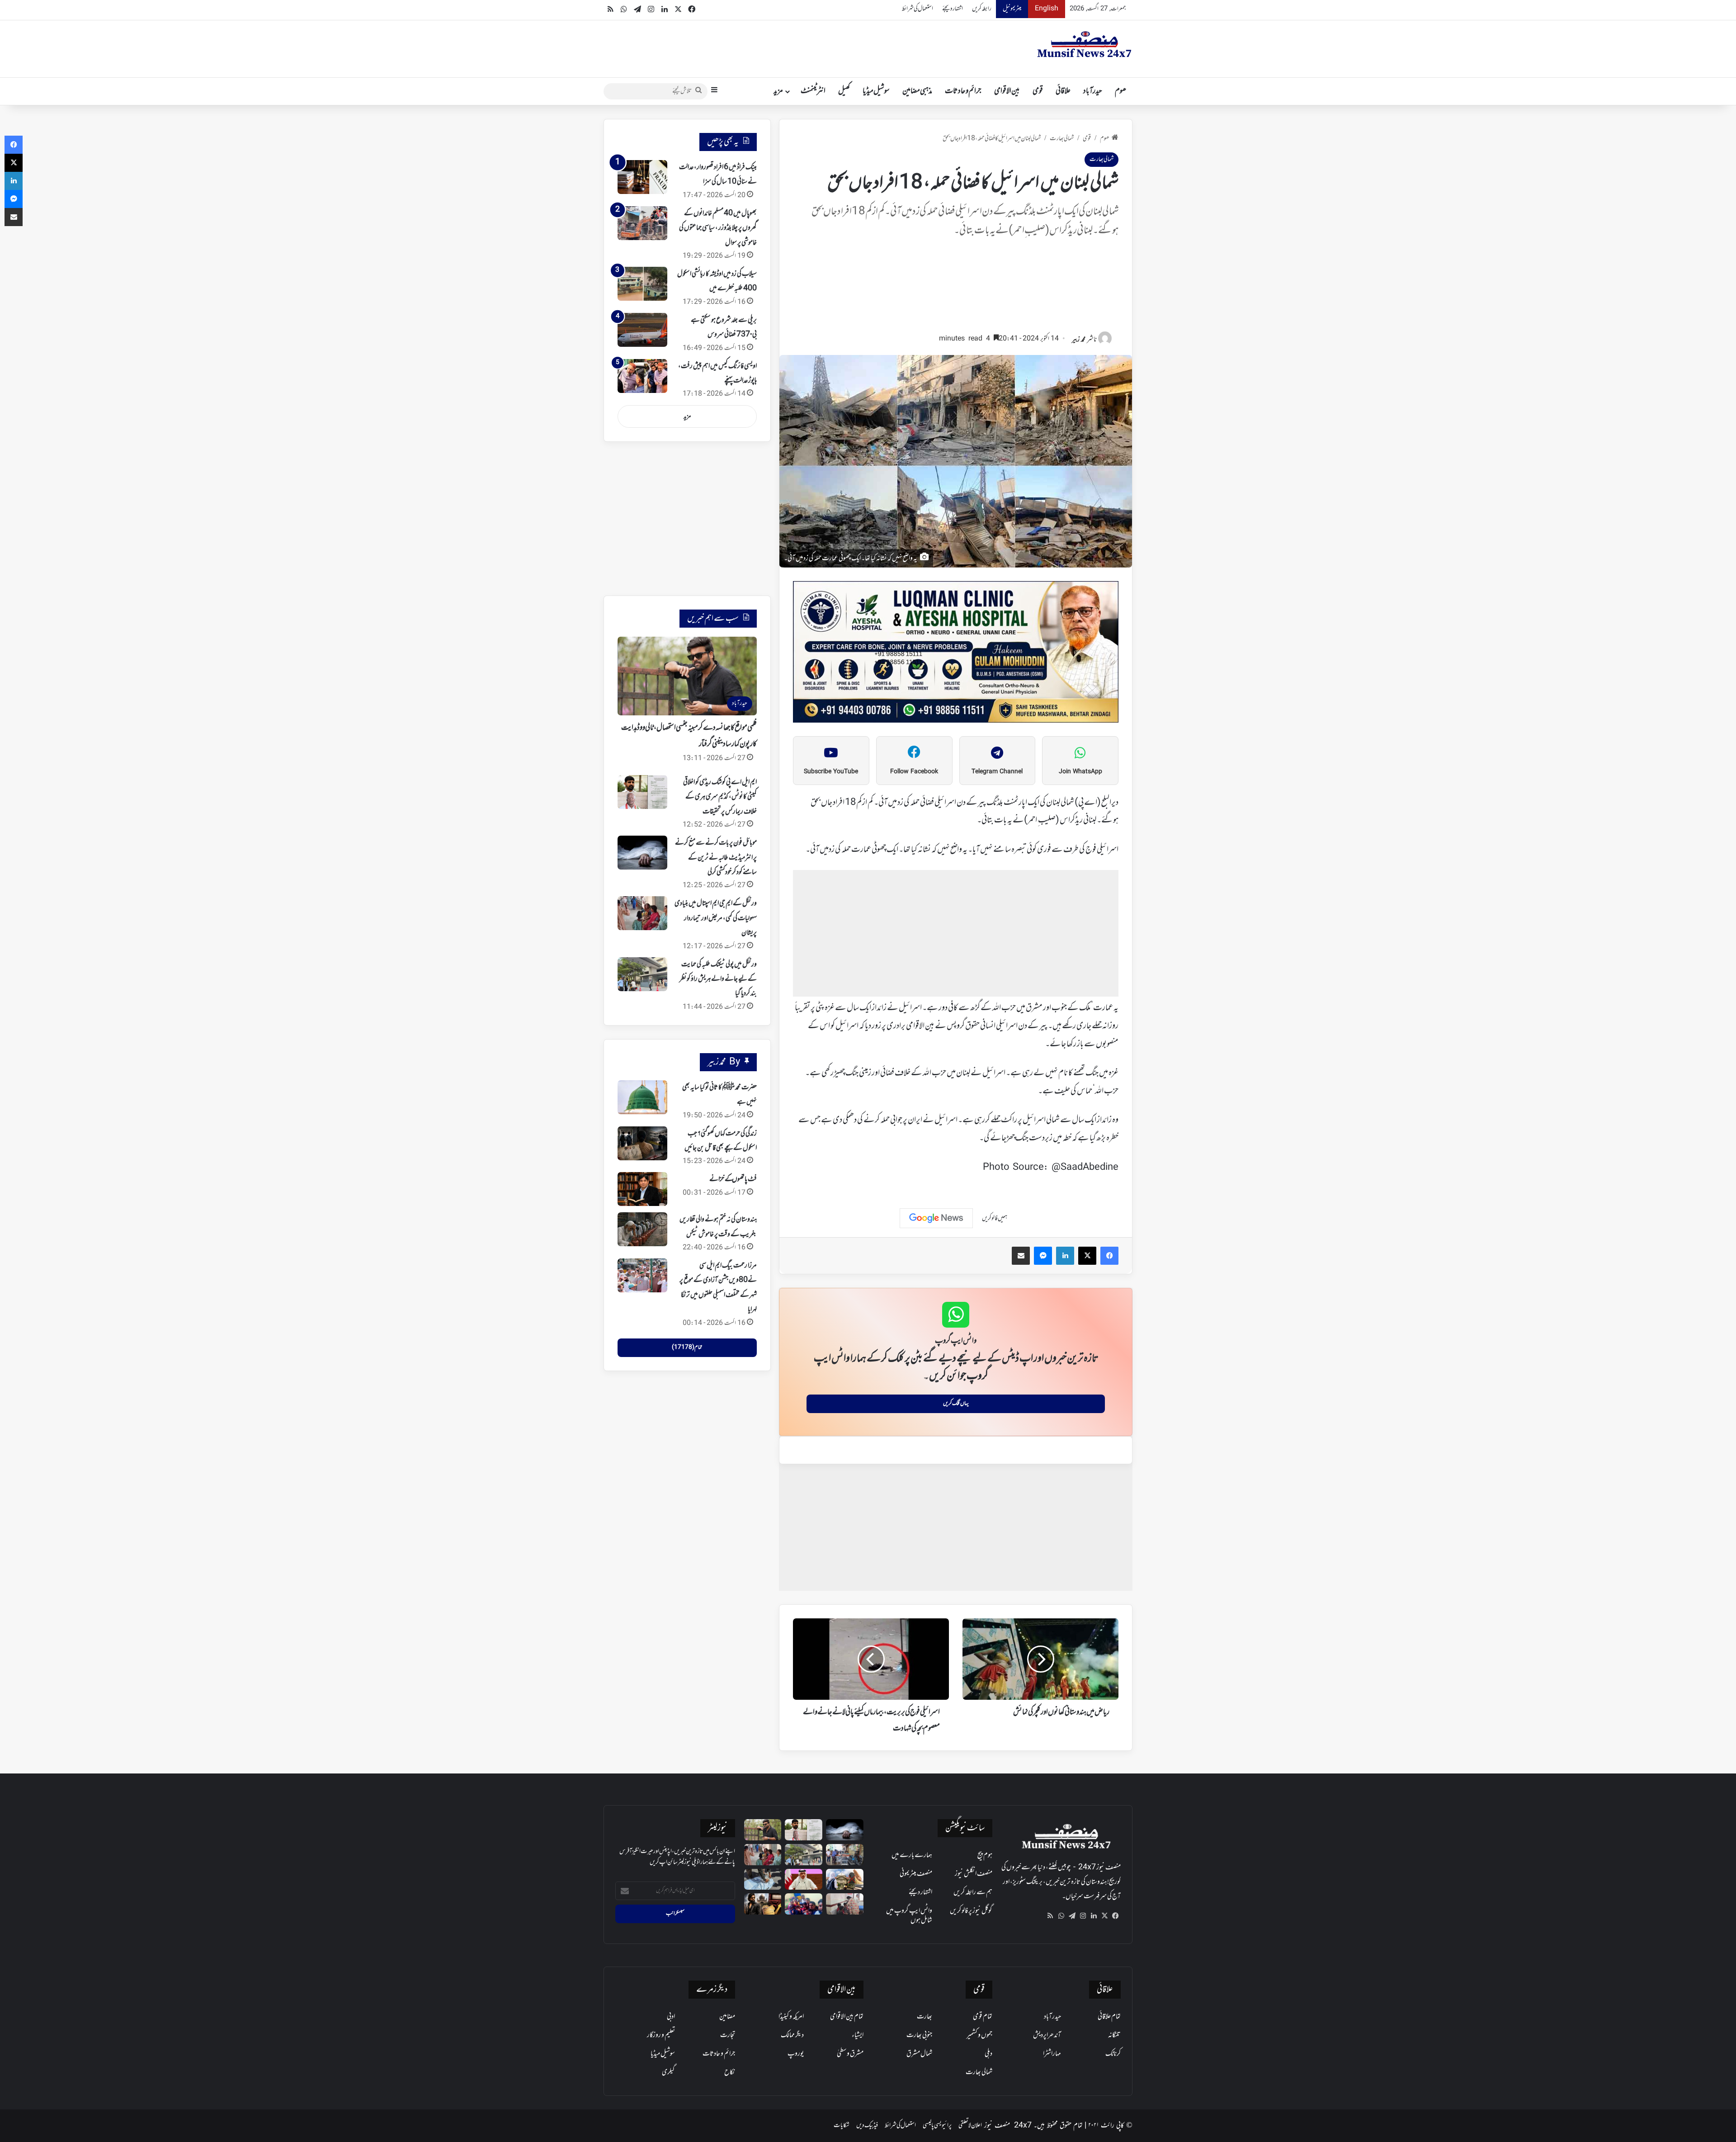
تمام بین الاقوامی (847, 2017)
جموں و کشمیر (979, 2035)
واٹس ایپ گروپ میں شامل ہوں (909, 1916)
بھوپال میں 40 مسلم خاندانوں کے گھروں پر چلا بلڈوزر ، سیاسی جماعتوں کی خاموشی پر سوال (718, 228)
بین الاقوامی (1007, 91)
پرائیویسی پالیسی (937, 2125)
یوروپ (796, 2054)
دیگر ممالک (792, 2035)
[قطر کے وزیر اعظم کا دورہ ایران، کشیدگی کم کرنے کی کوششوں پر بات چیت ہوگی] (804, 1880)
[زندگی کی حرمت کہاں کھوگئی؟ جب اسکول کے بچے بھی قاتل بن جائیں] (642, 1143)
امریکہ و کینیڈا (791, 2017)
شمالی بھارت (1062, 139)
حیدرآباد (1093, 91)
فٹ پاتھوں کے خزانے (733, 1179)
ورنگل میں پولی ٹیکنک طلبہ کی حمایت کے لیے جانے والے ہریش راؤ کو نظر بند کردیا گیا (718, 979)
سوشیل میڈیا (876, 91)
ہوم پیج (985, 1855)
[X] (1104, 1916)
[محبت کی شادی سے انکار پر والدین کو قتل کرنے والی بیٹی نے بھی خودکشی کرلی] (804, 1904)
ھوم (1120, 91)
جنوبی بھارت (919, 2035)
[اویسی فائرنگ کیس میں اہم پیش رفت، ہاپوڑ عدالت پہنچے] (642, 376)
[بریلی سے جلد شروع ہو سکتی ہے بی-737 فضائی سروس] (642, 330)
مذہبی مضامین (917, 91)
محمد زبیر (1079, 340)
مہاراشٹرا (1052, 2054)
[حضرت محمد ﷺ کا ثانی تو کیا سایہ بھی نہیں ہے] (642, 1097)
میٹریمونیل (1012, 9)
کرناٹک (1113, 2054)
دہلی (988, 2054)
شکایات (842, 2125)
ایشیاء (858, 2035)
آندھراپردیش (1047, 2035)
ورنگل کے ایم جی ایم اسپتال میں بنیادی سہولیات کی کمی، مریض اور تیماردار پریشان (716, 918)
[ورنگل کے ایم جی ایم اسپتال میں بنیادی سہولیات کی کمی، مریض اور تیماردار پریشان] (642, 913)
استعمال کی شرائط (918, 9)
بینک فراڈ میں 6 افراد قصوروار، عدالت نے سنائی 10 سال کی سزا (718, 175)
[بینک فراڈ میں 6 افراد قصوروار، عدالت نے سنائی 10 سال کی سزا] (642, 177)
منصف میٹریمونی (916, 1874)
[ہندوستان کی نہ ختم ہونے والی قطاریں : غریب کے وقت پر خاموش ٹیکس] (642, 1229)
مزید (778, 91)
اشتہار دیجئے (953, 9)
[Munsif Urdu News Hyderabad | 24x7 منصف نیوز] (1085, 44)
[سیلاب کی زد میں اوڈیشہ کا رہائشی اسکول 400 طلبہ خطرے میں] (642, 284)
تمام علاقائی (1109, 2017)
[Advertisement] (956, 289)
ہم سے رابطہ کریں (973, 1892)
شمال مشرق (919, 2054)
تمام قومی (983, 2017)
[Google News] (936, 1218)
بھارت (925, 2017)
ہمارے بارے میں (912, 1855)
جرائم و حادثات (963, 91)
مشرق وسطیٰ (850, 2054)
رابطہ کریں (982, 9)
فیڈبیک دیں (867, 2125)
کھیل (844, 91)
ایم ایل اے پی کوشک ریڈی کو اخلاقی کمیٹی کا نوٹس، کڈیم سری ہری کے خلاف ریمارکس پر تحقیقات (720, 797)
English (1047, 9)
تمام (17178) (687, 1348)
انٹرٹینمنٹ (813, 91)
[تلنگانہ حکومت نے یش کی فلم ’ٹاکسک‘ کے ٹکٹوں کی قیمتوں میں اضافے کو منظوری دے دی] (763, 1904)
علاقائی (1063, 91)
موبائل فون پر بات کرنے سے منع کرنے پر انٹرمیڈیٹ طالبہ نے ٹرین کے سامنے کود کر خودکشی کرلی (716, 858)
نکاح (730, 2072)
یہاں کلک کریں (956, 1404)
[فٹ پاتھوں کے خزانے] (642, 1189)
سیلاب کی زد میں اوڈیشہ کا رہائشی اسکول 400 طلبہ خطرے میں (717, 281)
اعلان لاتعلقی (970, 2125)
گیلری (668, 2072)
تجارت (728, 2035)
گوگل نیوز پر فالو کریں (971, 1911)
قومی (1038, 91)
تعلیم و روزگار (661, 2035)
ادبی (671, 2017)
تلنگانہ (1114, 2035)
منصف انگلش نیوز (974, 1874)
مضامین (727, 2017)
